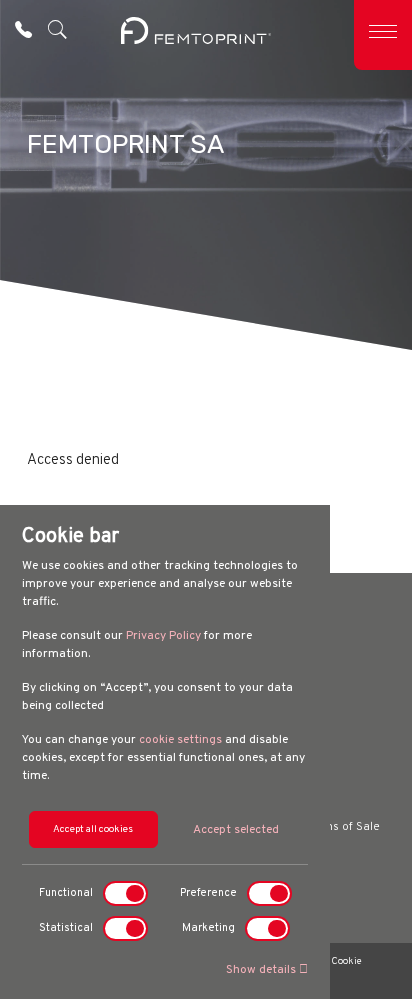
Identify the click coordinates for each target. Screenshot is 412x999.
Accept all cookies (93, 829)
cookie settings (180, 740)
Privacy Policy (163, 636)
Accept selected (236, 830)
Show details (262, 970)
